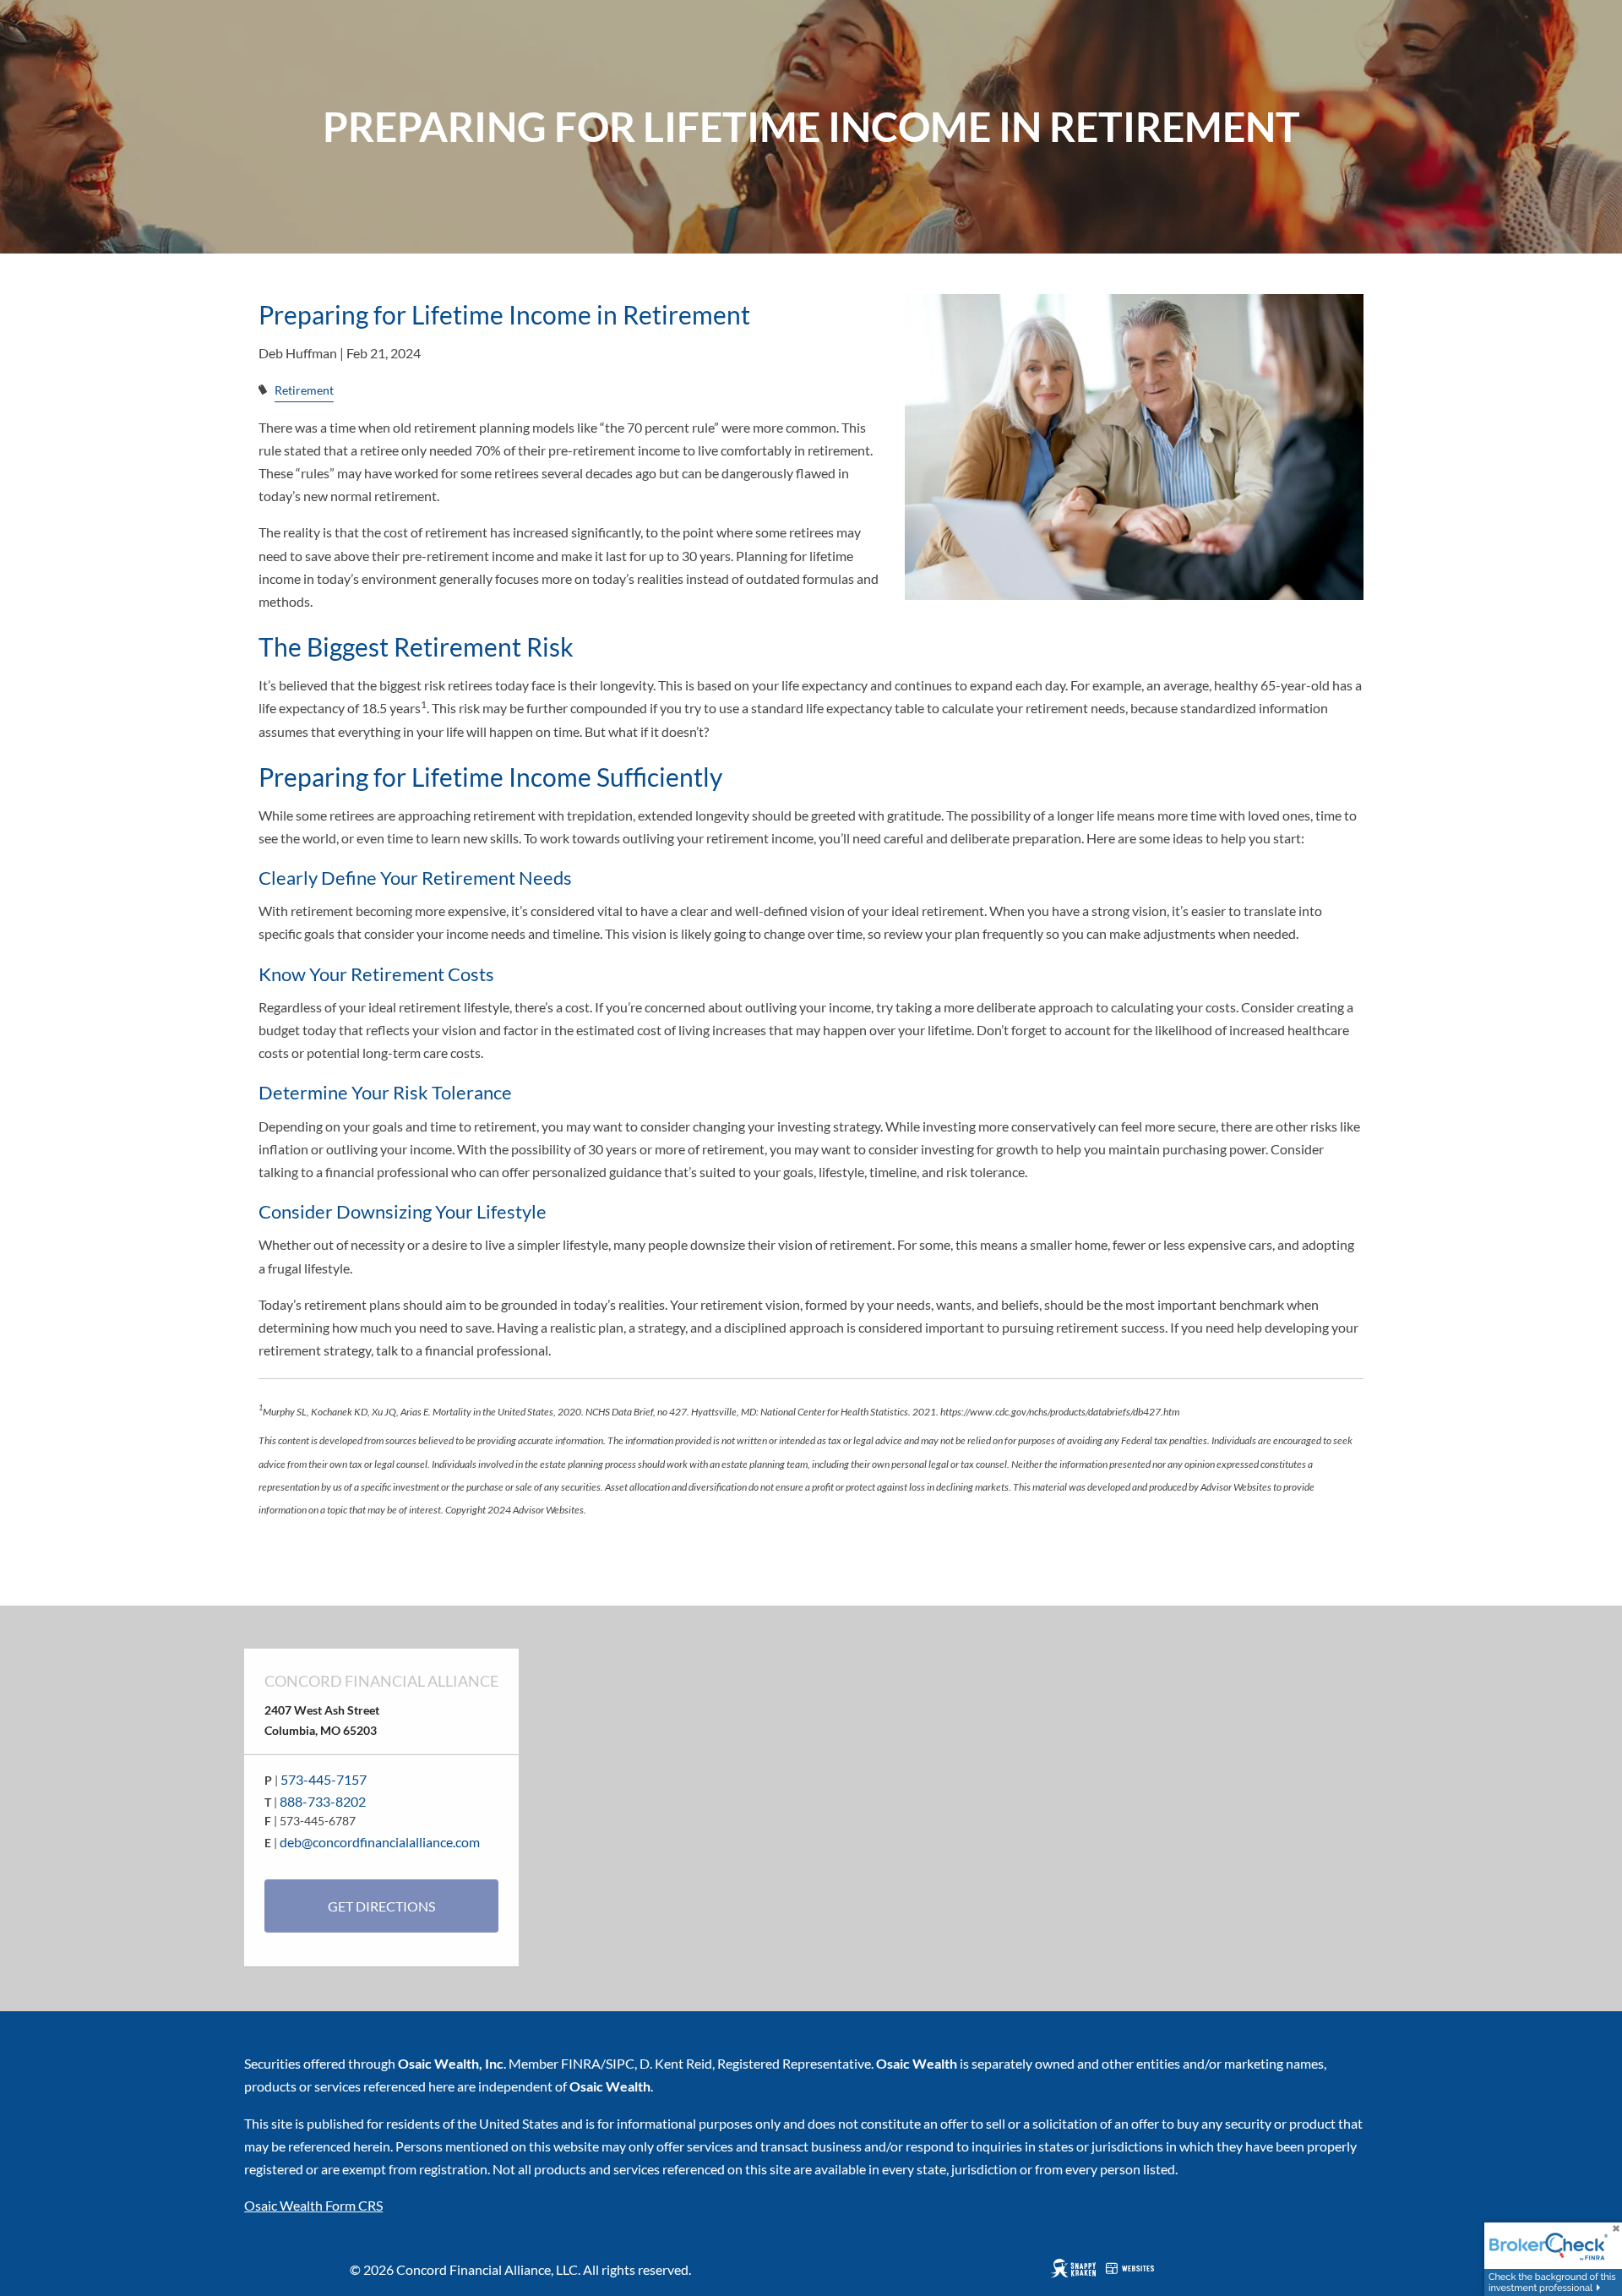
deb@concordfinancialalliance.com (380, 1842)
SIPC (620, 2063)
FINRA (581, 2063)
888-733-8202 (323, 1801)
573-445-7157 (324, 1779)
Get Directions (381, 1906)
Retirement (304, 390)
